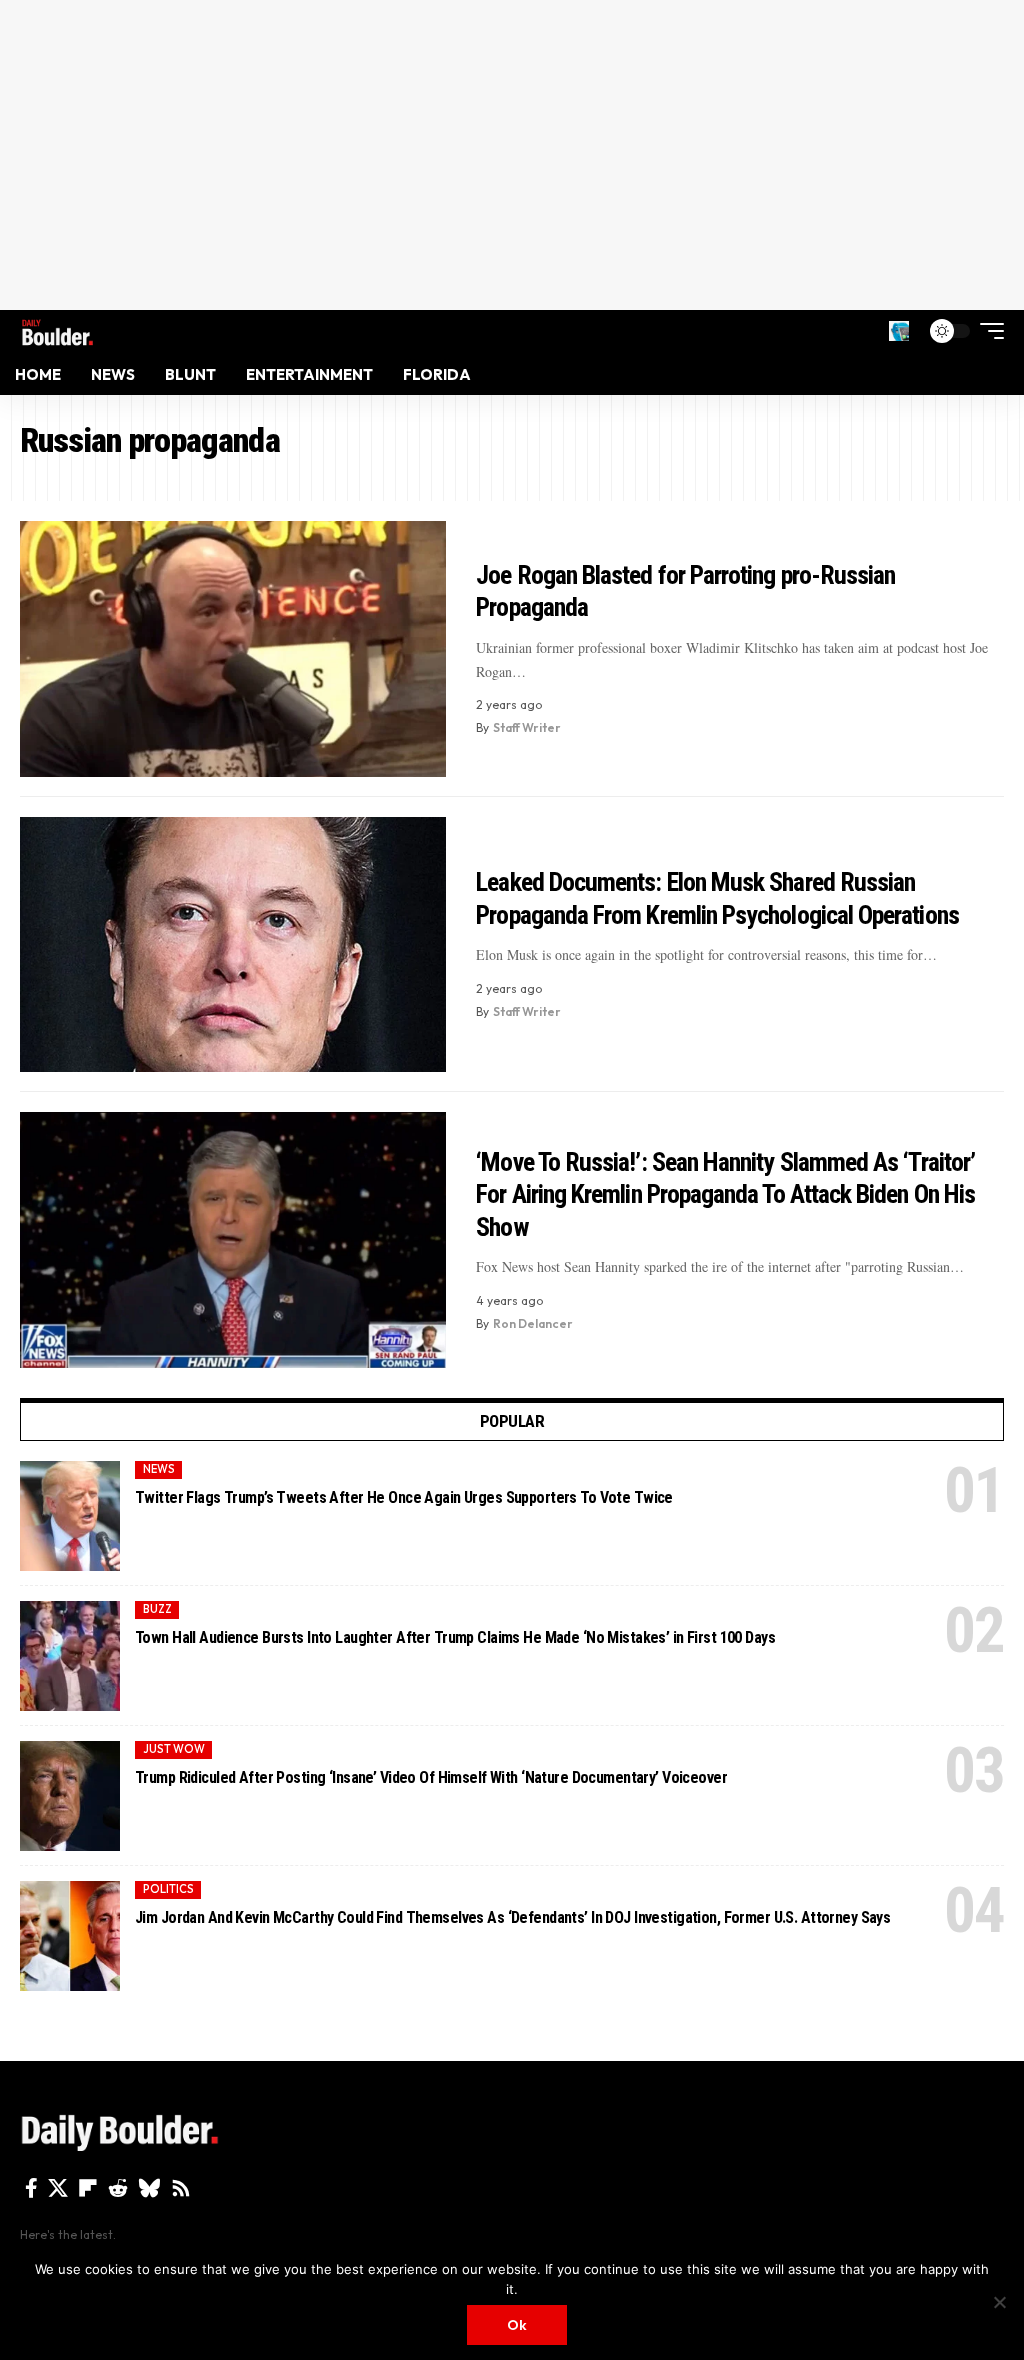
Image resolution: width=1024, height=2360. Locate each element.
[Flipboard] (88, 2188)
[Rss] (181, 2188)
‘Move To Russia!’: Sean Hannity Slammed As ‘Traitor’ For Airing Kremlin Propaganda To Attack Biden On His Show (725, 1194)
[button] (899, 331)
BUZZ (157, 1609)
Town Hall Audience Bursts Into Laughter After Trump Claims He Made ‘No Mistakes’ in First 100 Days (455, 1637)
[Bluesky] (149, 2188)
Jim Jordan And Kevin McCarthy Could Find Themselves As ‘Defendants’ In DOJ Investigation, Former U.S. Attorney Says (512, 1917)
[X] (58, 2188)
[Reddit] (118, 2188)
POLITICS (168, 1889)
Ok (517, 2325)
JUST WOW (174, 1749)
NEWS (159, 1469)
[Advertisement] (512, 155)
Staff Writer (527, 727)
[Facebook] (31, 2188)
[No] (999, 2302)
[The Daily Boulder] (57, 330)
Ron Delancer (533, 1323)
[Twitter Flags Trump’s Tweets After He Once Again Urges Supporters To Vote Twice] (70, 1516)
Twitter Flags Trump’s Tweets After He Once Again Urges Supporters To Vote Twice (404, 1497)
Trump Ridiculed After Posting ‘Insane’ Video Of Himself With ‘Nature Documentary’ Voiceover (431, 1777)
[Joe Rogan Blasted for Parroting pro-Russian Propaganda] (233, 649)
